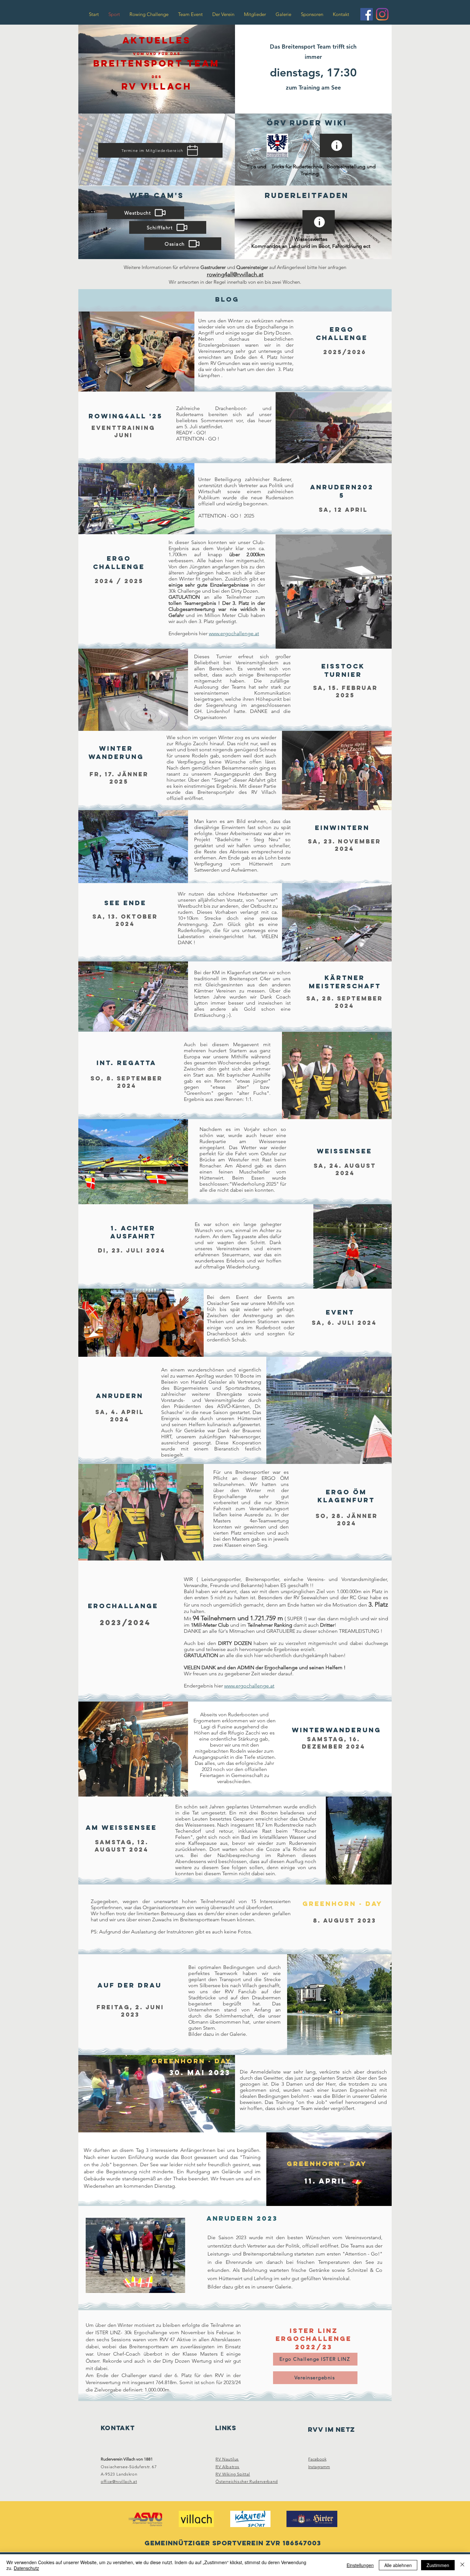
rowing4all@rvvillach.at (235, 274)
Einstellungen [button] (360, 2565)
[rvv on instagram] (382, 14)
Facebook (317, 2459)
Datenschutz (26, 2568)
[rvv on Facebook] (367, 14)
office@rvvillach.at (119, 2481)
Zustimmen (438, 2565)
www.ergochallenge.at (234, 633)
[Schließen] (462, 2565)
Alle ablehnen (398, 2565)
